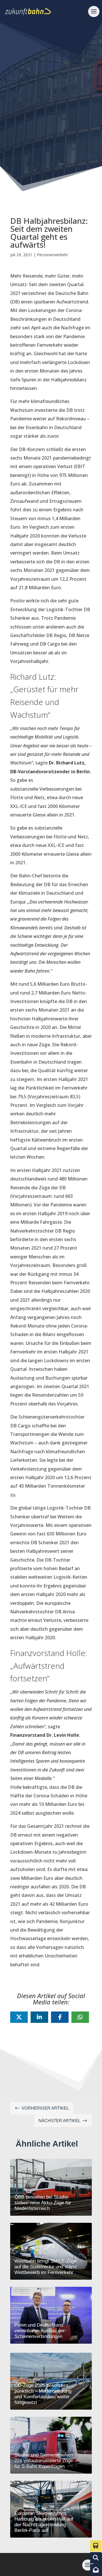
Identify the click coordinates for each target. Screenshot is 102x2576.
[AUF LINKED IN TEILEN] (39, 2017)
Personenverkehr (52, 255)
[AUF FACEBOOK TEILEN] (60, 2017)
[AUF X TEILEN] (19, 2017)
